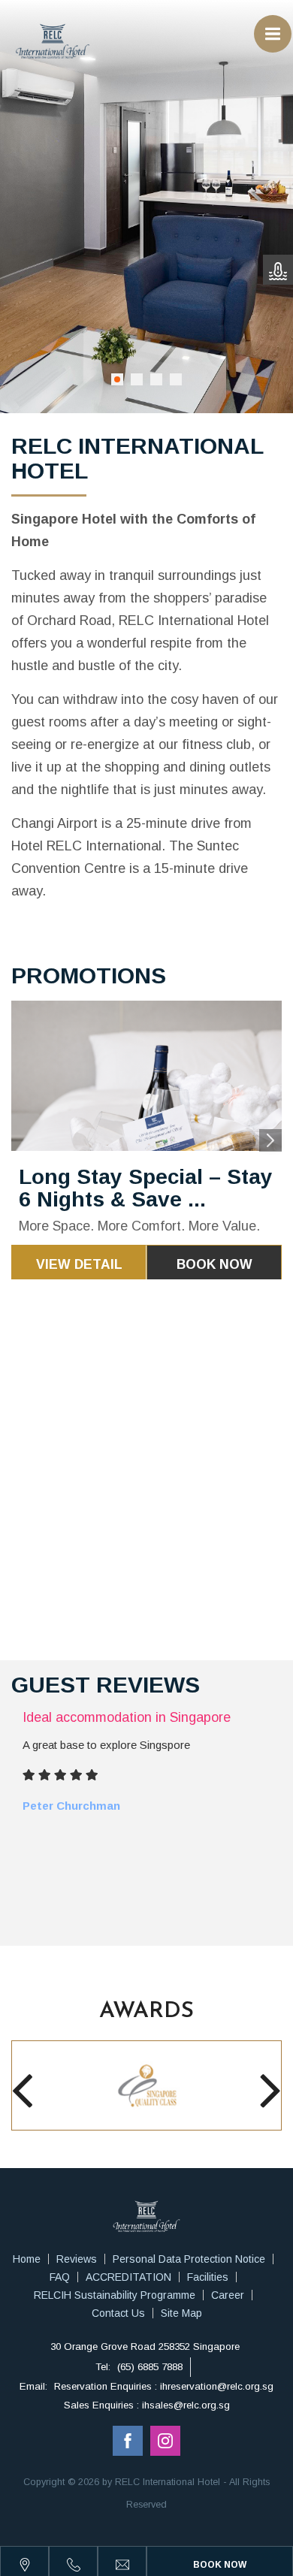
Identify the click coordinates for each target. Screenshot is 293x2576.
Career (228, 2295)
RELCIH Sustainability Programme (115, 2295)
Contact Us (118, 2313)
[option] (146, 1140)
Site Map (181, 2313)
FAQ (60, 2277)
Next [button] (270, 1140)
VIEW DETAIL (79, 1264)
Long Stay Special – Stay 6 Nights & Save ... (146, 1188)
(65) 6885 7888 (150, 2367)
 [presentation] (22, 2090)
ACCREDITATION (128, 2277)
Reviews (77, 2259)
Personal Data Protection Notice (189, 2259)
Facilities (208, 2277)
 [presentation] (271, 2090)
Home (27, 2259)
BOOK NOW (214, 1264)
